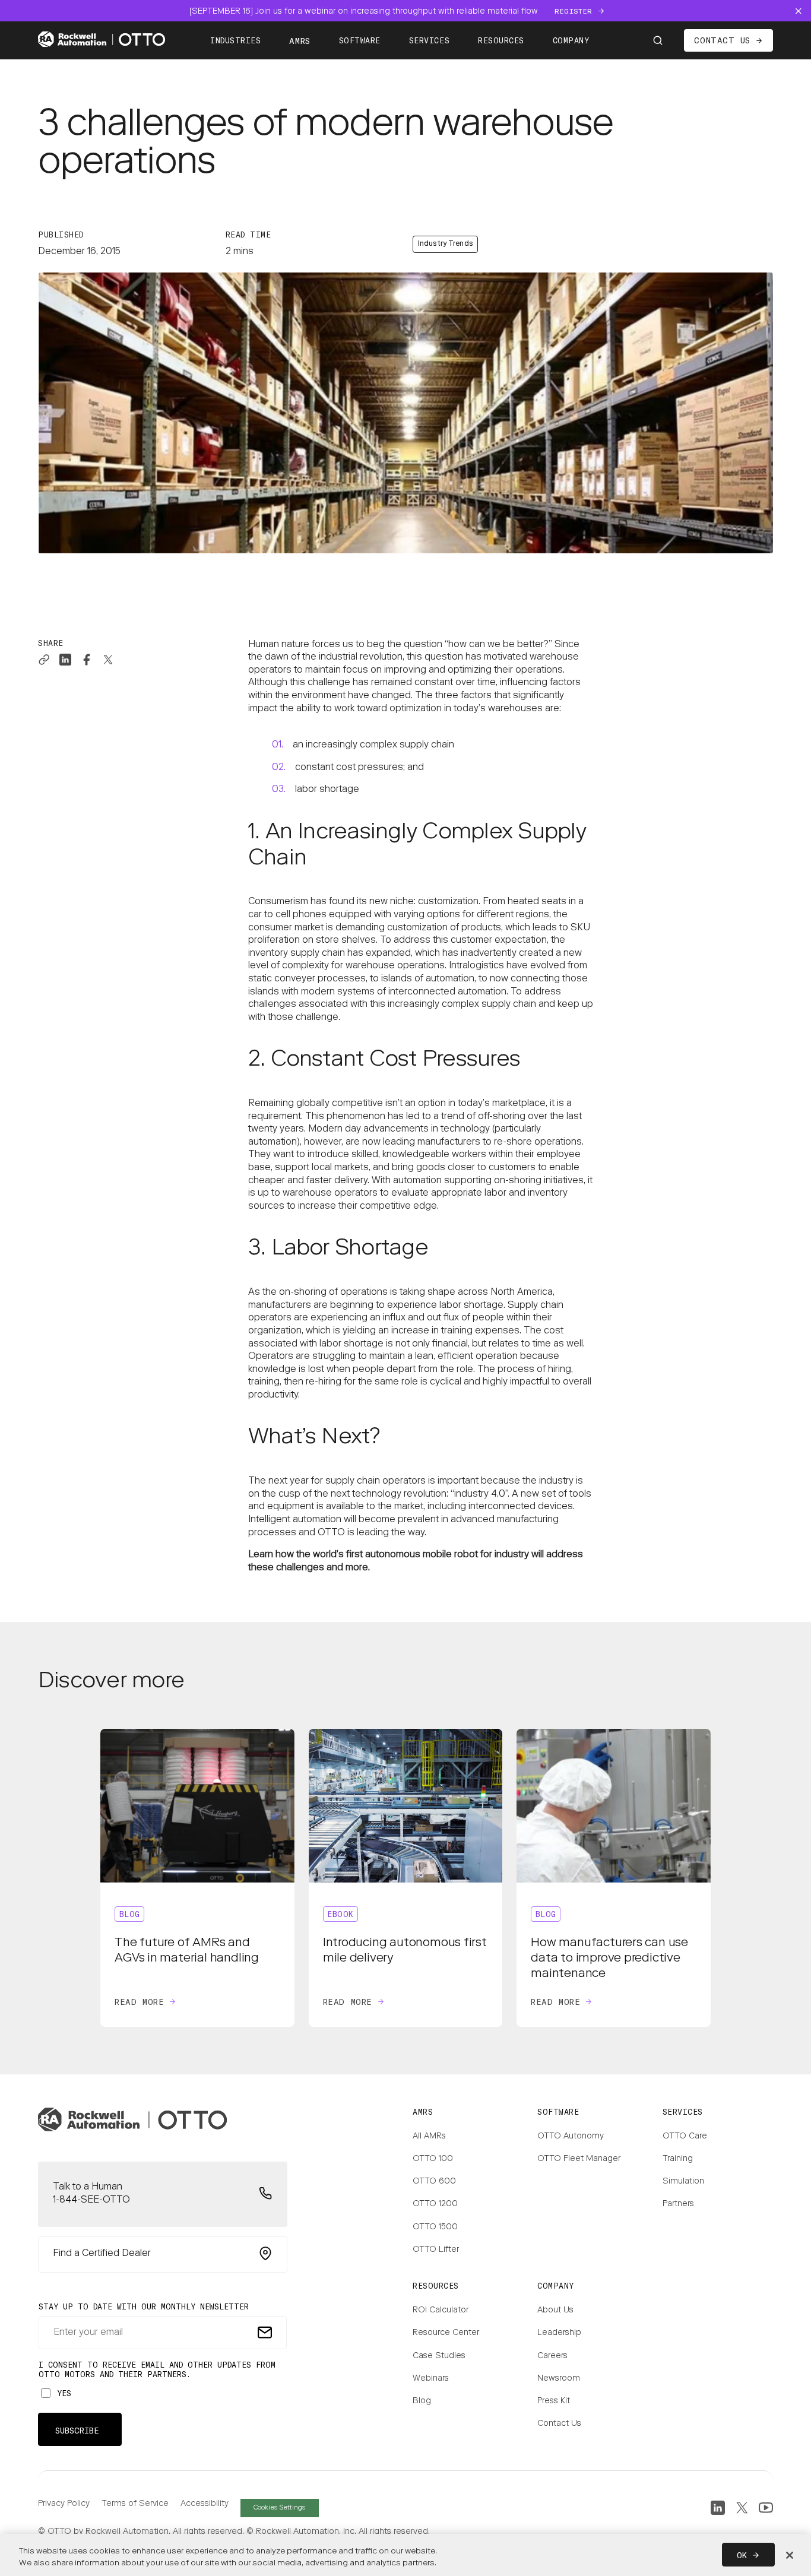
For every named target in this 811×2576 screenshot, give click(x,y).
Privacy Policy (64, 2504)
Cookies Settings (279, 2508)
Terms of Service (135, 2504)
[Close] (790, 2555)
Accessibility (205, 2504)
